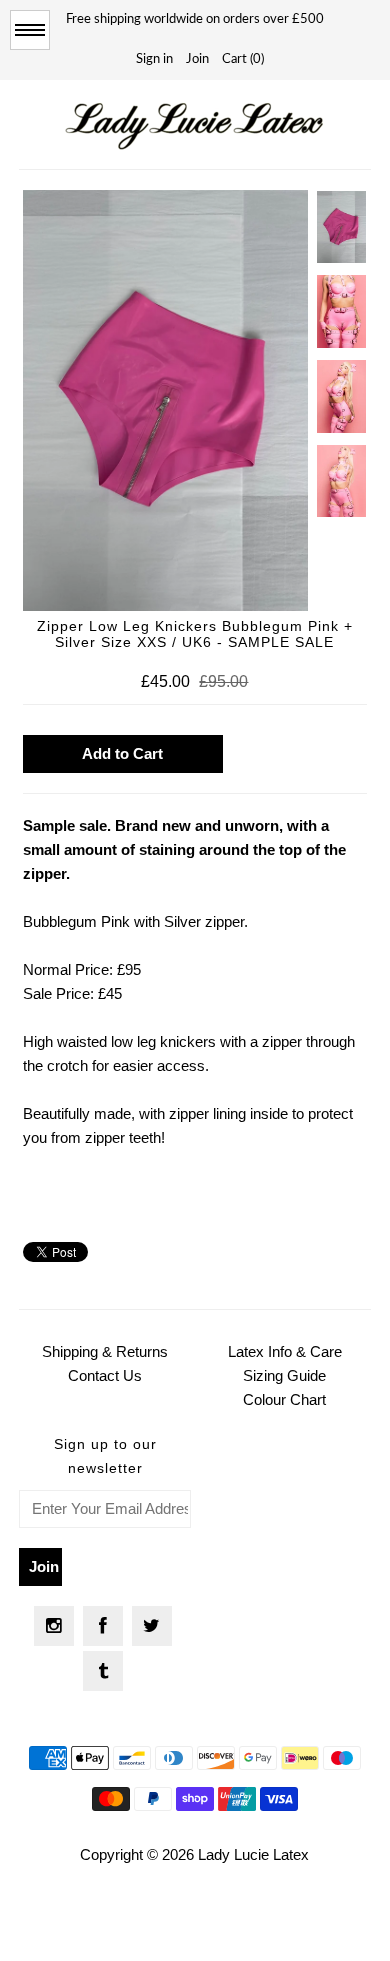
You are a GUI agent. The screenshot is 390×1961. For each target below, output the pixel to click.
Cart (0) (243, 59)
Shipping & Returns (105, 1351)
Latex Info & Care (285, 1351)
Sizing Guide (284, 1375)
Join (197, 59)
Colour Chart (284, 1399)
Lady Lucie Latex (253, 1854)
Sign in (154, 59)
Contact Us (105, 1375)
